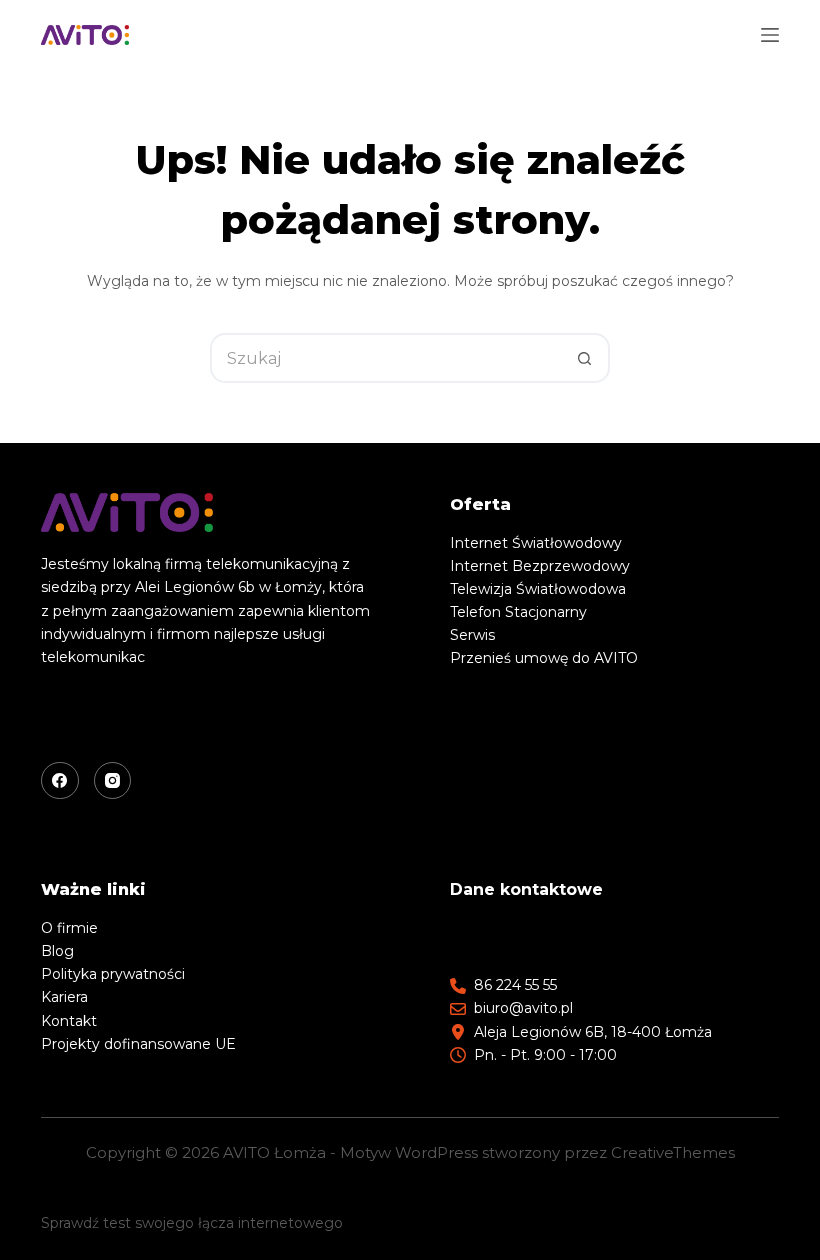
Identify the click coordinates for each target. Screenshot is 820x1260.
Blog (57, 951)
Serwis (472, 635)
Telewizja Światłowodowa (538, 589)
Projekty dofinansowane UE (138, 1044)
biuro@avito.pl (523, 1008)
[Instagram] (113, 781)
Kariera (64, 997)
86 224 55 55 (515, 985)
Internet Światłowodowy (536, 543)
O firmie (69, 928)
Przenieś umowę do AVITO (544, 658)
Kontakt (69, 1021)
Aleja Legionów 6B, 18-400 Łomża (593, 1032)
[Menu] (770, 35)
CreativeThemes (673, 1152)
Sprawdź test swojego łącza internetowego (192, 1223)
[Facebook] (60, 781)
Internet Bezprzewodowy (540, 566)
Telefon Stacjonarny (518, 612)
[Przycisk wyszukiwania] (585, 358)
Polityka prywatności (113, 974)
